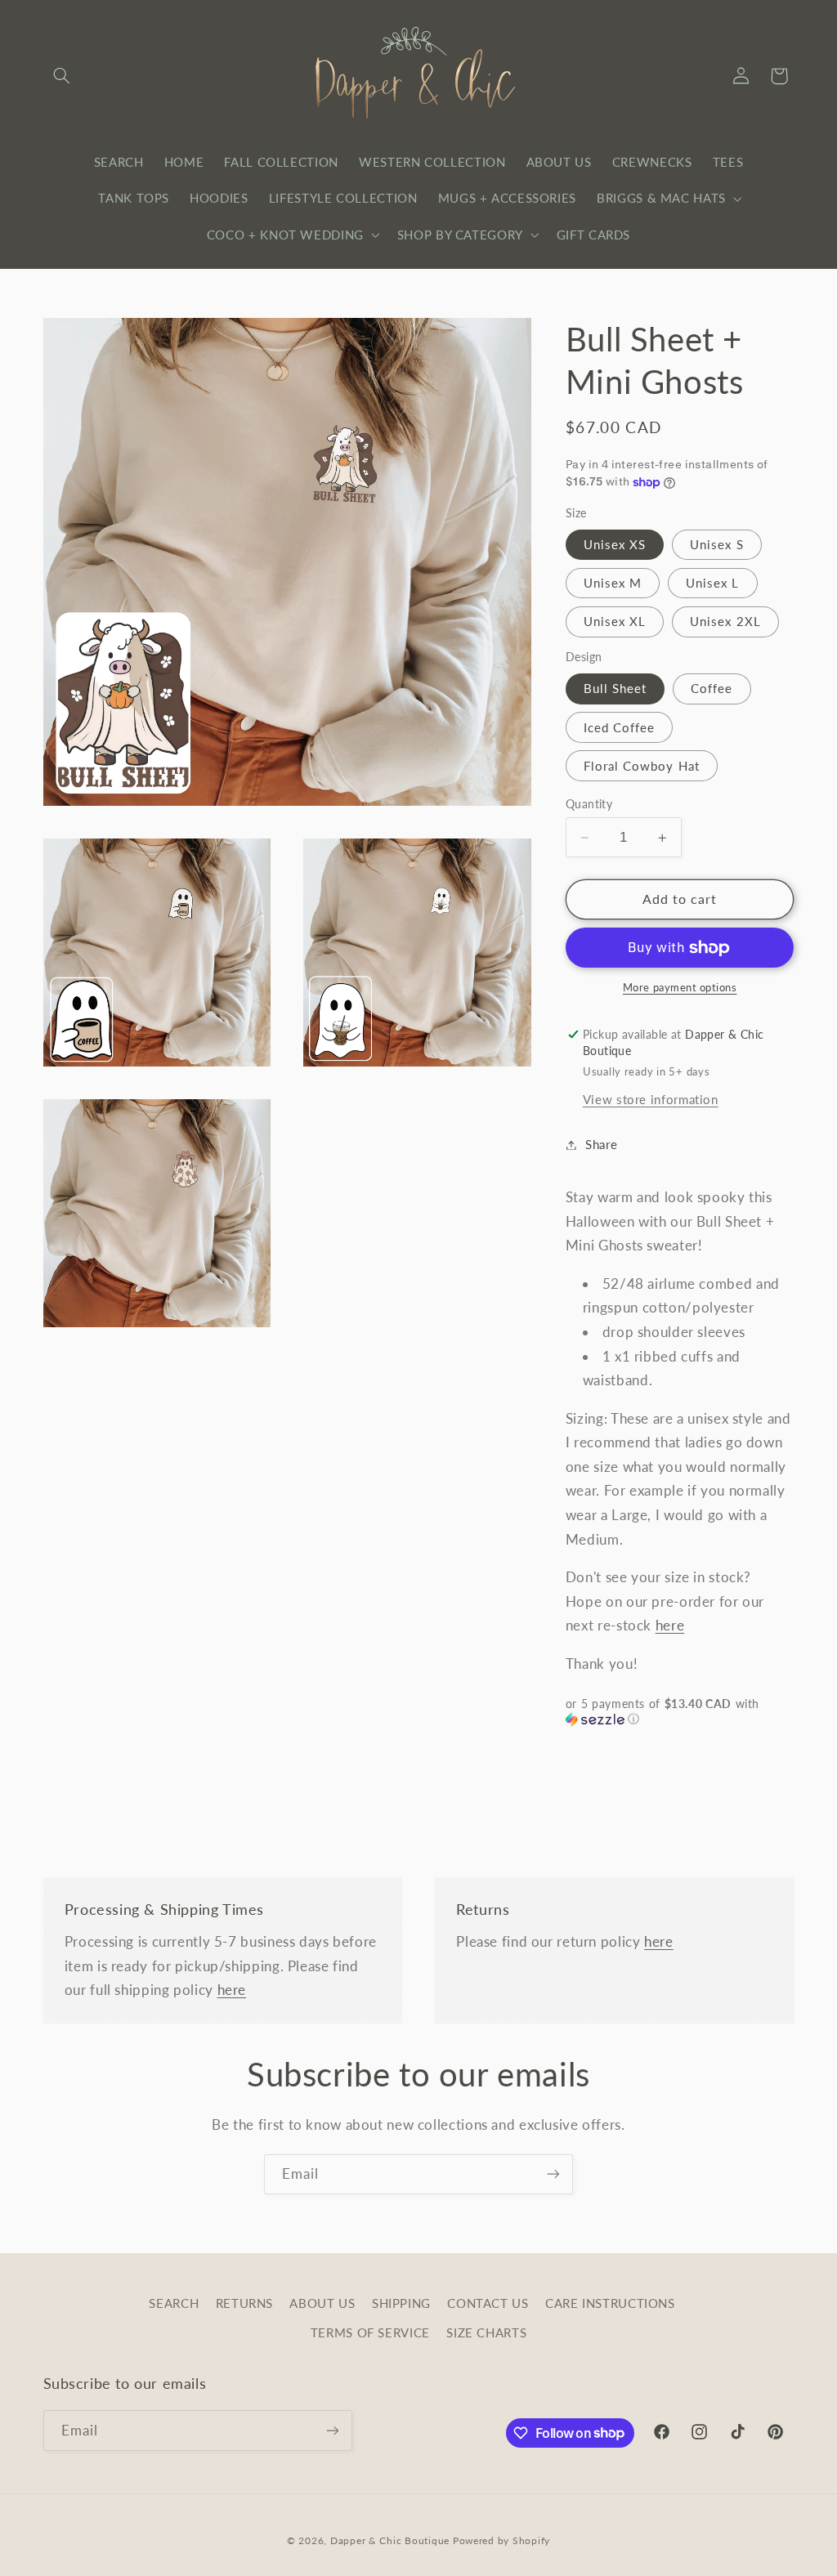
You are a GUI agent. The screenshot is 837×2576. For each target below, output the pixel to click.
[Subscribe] (553, 2174)
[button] (62, 76)
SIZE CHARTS (486, 2332)
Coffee (712, 688)
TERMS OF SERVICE (370, 2332)
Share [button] (601, 1144)
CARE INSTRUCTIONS (610, 2303)
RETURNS (244, 2303)
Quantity (589, 804)
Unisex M (613, 583)
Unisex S (716, 544)
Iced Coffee (620, 727)
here (670, 1625)
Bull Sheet (615, 688)
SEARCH (174, 2303)
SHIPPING (401, 2303)
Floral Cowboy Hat (642, 766)
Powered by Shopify (501, 2540)
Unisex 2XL (725, 621)
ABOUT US (322, 2303)
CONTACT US (488, 2303)
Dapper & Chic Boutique (390, 2540)
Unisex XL (615, 621)
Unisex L (712, 583)
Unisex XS (615, 544)
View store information (651, 1099)
